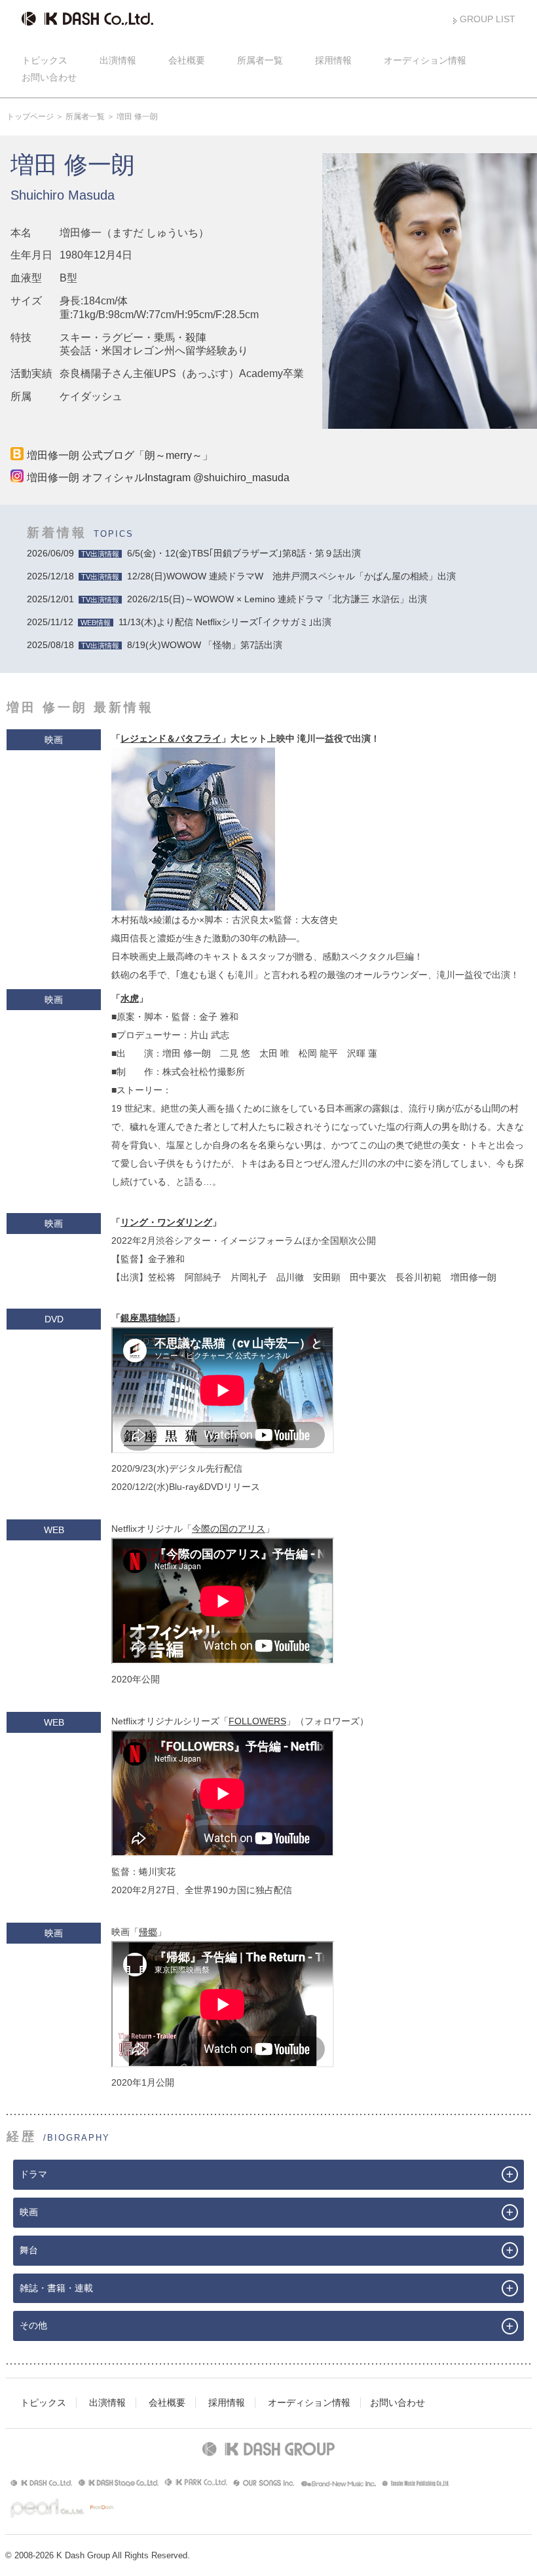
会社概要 (187, 60)
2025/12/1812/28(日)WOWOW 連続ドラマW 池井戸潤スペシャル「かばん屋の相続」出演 (241, 576)
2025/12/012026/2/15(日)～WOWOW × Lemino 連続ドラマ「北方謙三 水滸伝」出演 (227, 599)
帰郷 (148, 1932)
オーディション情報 (425, 60)
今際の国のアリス (229, 1529)
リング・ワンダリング (166, 1222)
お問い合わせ (49, 77)
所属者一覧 (260, 60)
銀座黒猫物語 (148, 1318)
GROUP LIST (488, 19)
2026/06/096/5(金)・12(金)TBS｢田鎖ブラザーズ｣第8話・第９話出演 (194, 553)
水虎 (130, 998)
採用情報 (333, 60)
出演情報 (118, 60)
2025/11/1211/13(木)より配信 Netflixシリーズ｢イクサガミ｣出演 (179, 622)
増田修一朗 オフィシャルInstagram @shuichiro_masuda (158, 478)
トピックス (45, 60)
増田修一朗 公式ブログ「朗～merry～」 (120, 455)
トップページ (30, 117)
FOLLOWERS (257, 1721)
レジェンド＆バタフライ (171, 738)
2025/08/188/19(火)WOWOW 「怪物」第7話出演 (155, 645)
